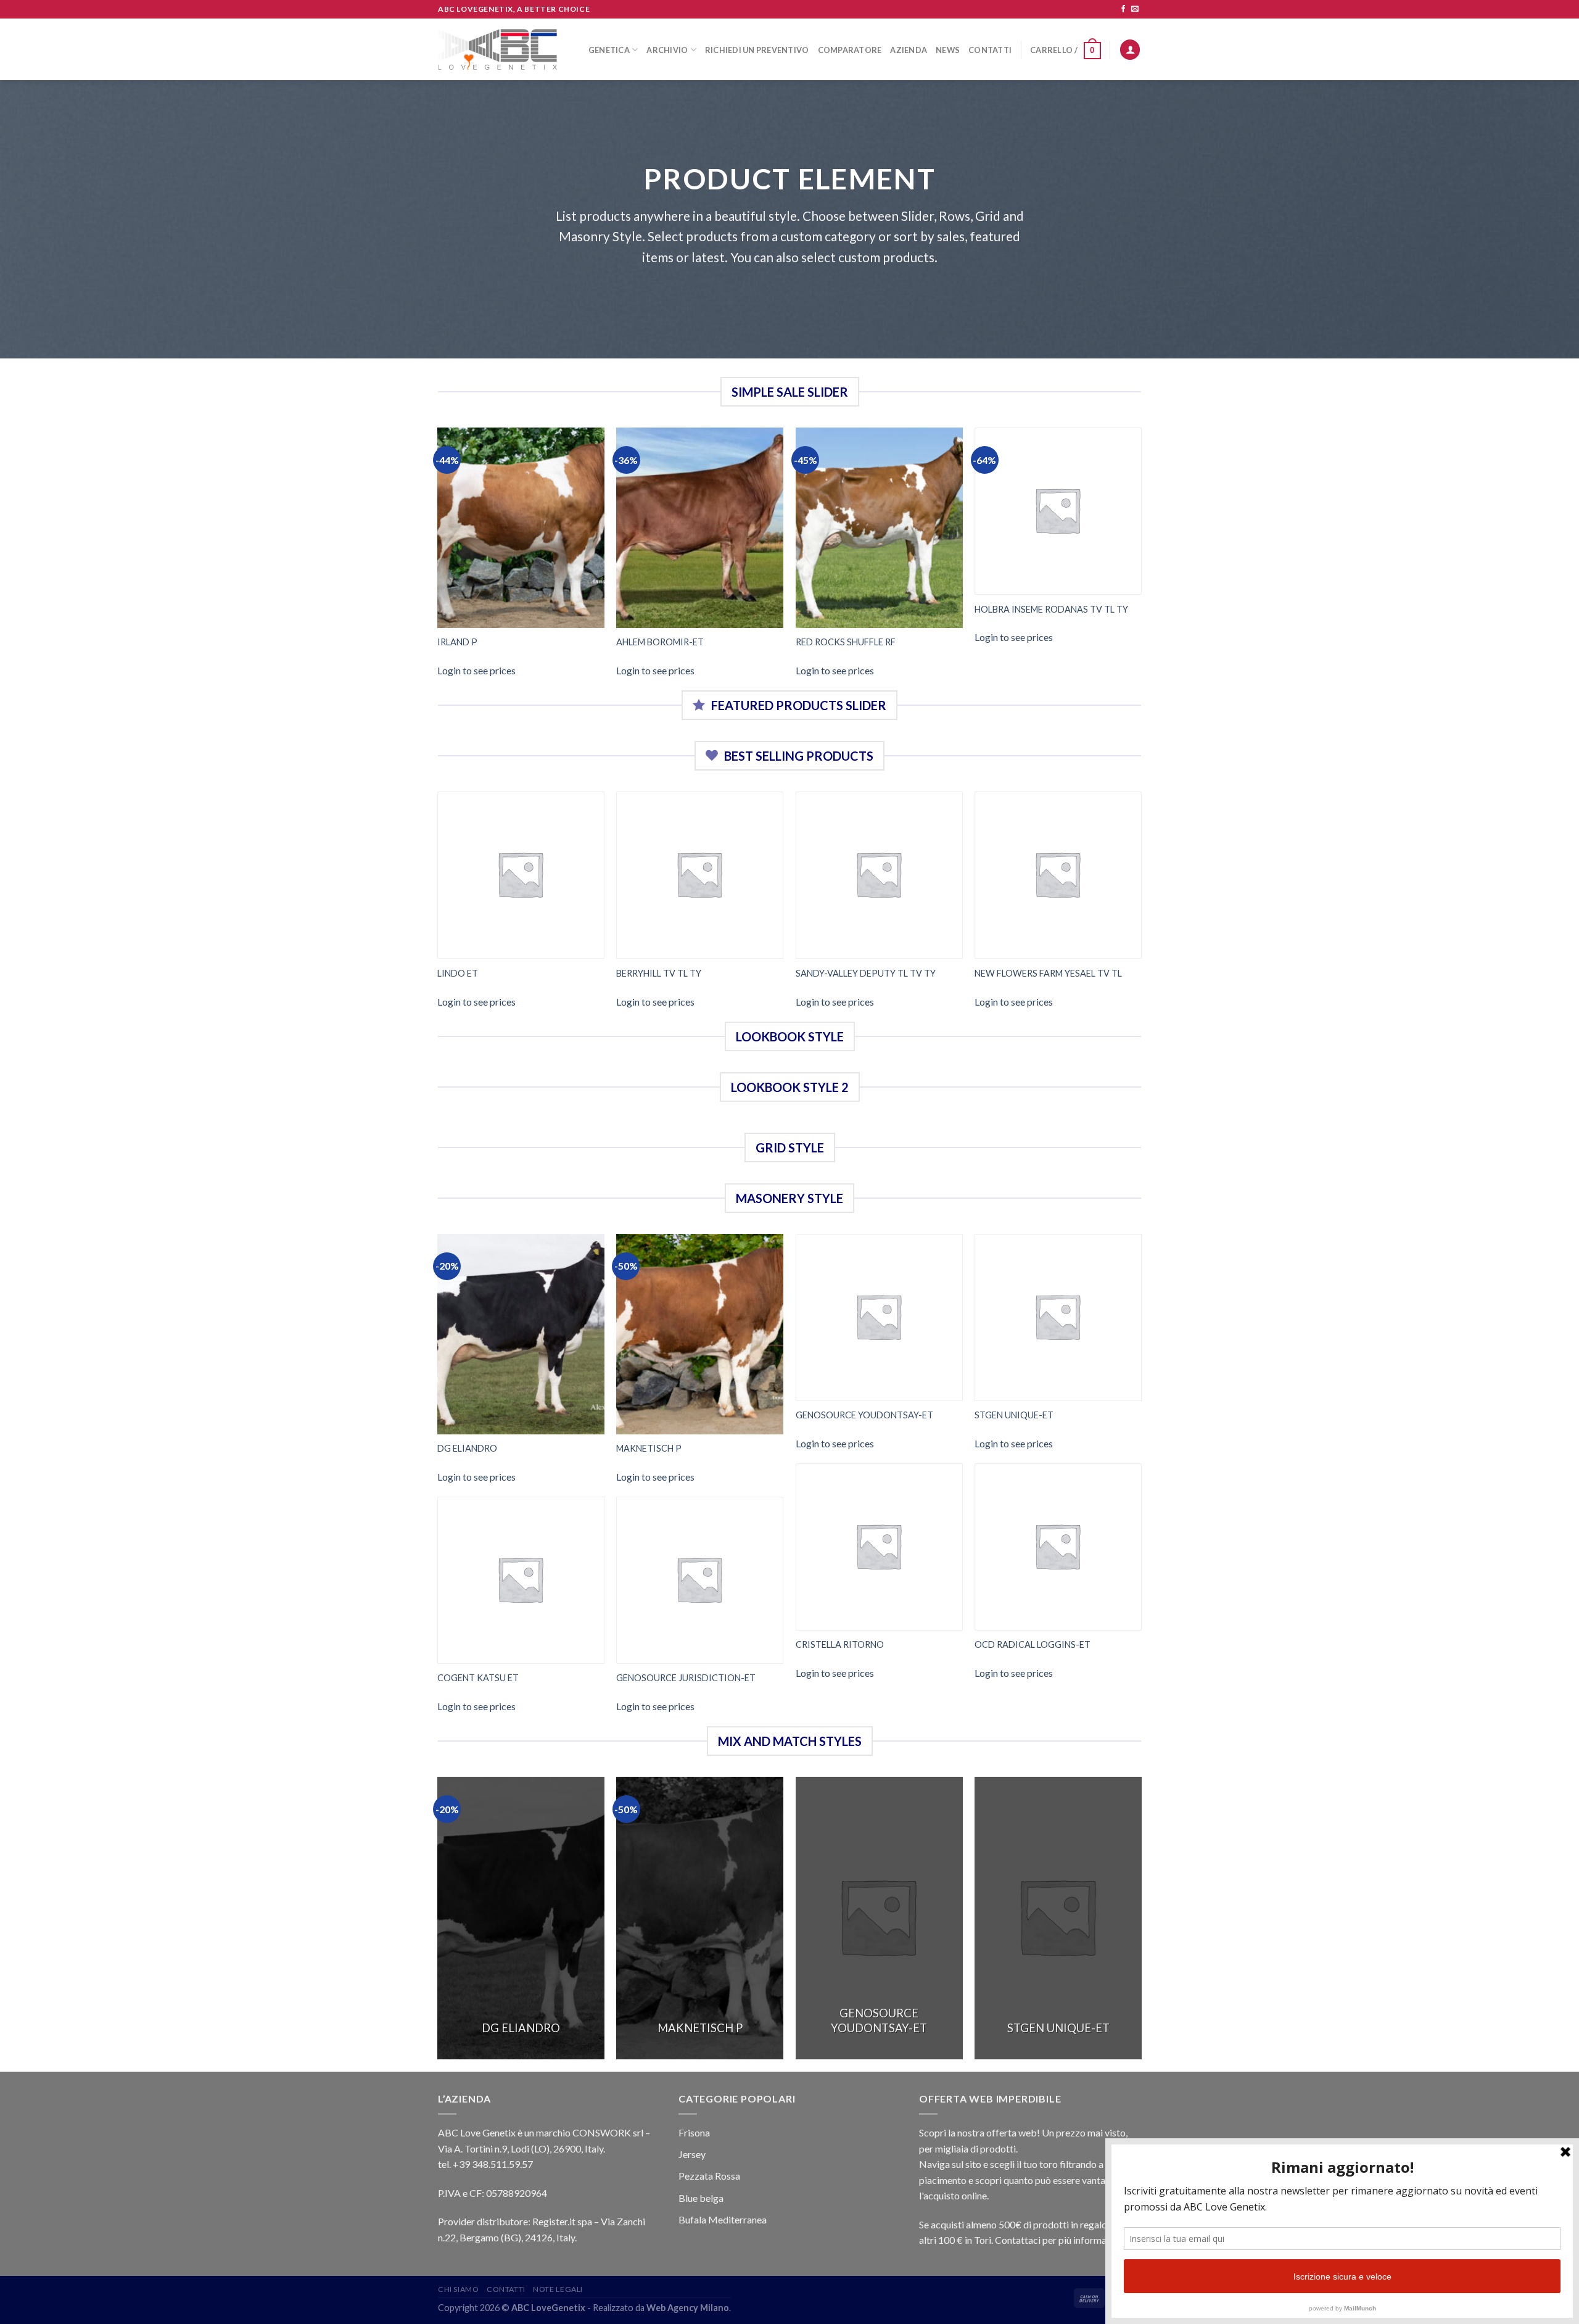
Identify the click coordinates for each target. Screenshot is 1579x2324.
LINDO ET (458, 973)
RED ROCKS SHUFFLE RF (846, 642)
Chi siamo (459, 2289)
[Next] (1141, 558)
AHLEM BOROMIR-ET (660, 642)
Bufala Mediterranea (723, 2219)
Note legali (558, 2289)
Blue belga (701, 2198)
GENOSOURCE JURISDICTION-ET (686, 1678)
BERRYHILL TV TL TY (659, 973)
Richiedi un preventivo (757, 50)
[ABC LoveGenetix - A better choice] (497, 49)
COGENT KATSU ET (478, 1678)
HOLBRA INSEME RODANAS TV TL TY (1051, 609)
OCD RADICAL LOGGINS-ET (1033, 1644)
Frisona (694, 2132)
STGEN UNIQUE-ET (1014, 1415)
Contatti (990, 50)
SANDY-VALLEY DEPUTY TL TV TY (866, 973)
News (948, 50)
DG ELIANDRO (467, 1448)
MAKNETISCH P (649, 1448)
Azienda (909, 50)
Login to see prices (476, 670)
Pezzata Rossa (709, 2176)
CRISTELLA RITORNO (840, 1644)
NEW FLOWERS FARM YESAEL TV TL (1048, 973)
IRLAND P (457, 642)
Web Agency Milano (688, 2308)
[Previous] (438, 558)
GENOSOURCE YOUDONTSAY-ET (864, 1415)
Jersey (692, 2154)
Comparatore (850, 50)
